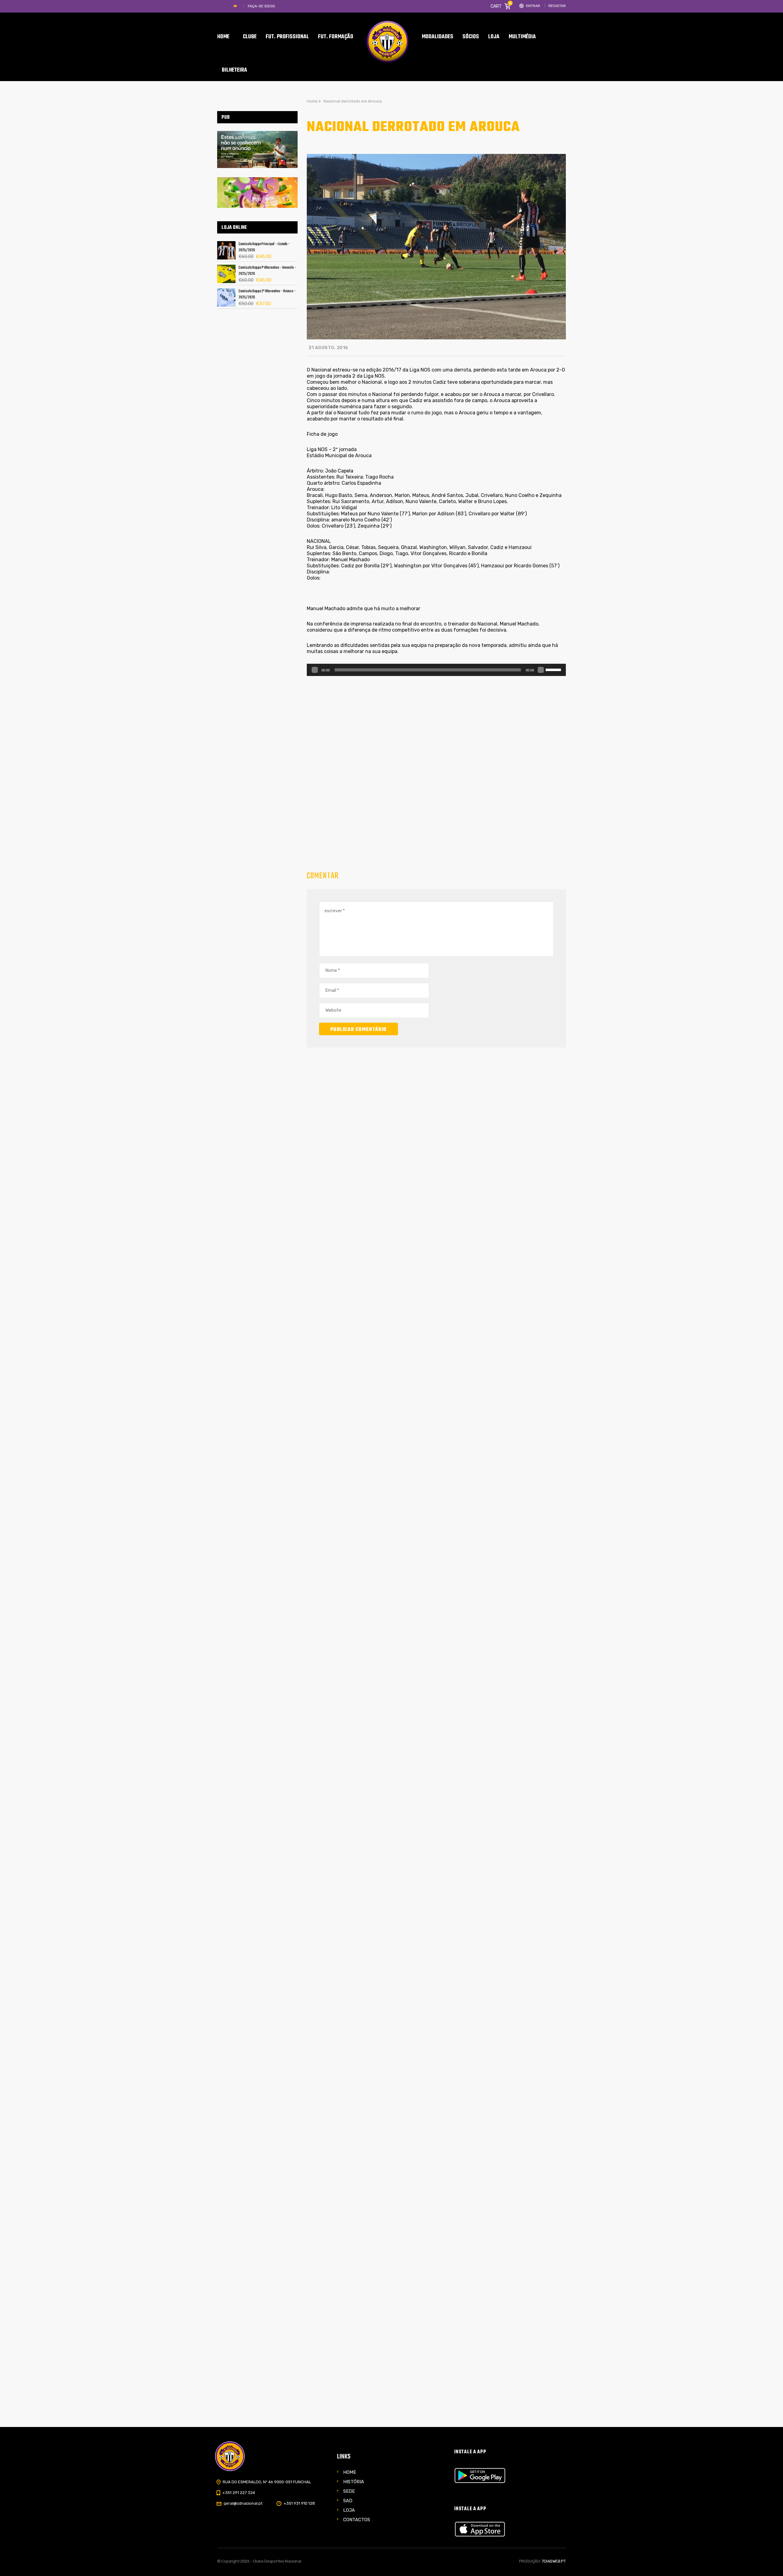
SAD (348, 2501)
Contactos (357, 2520)
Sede (349, 2491)
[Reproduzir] (315, 670)
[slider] (554, 669)
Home (350, 2472)
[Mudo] (541, 670)
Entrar (533, 6)
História (354, 2482)
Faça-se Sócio (261, 6)
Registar (557, 6)
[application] (436, 670)
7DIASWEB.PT (554, 2561)
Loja (349, 2510)
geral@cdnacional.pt (243, 2503)
